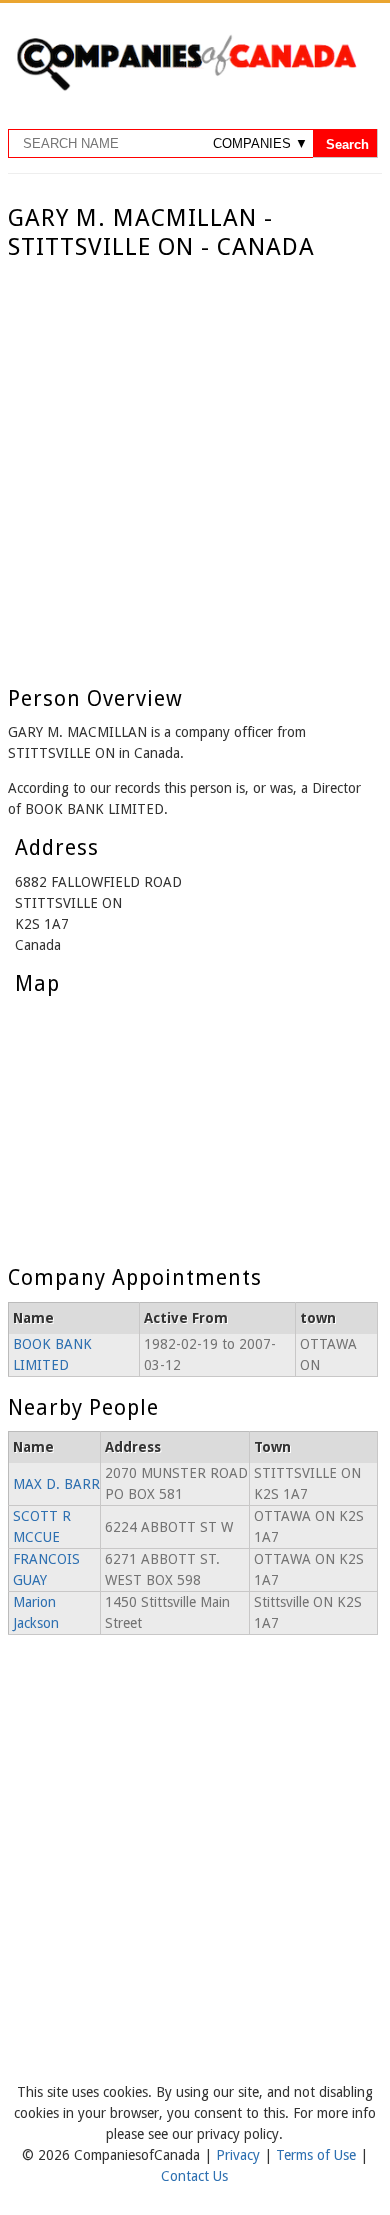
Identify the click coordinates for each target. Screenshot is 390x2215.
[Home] (186, 87)
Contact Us (194, 2176)
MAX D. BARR (56, 1484)
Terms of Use (318, 2155)
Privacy (240, 2155)
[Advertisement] (195, 467)
